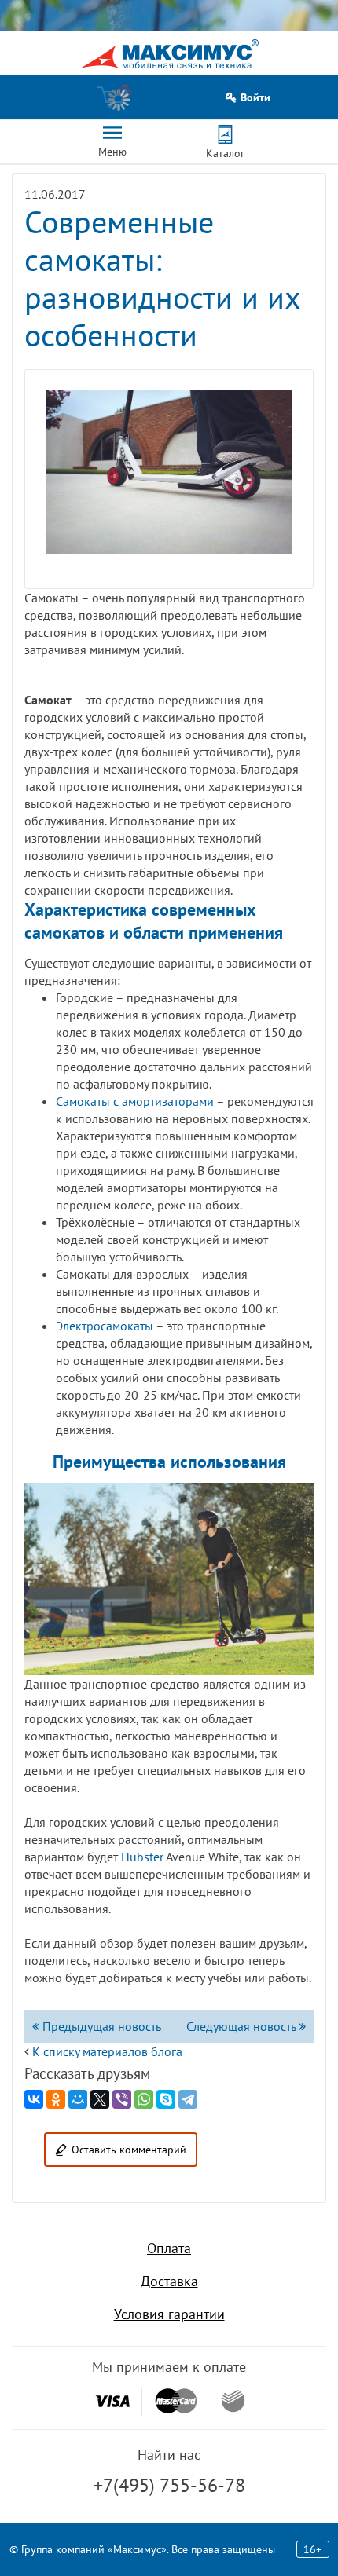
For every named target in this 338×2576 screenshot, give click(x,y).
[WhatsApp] (144, 2099)
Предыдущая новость (100, 2026)
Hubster (142, 1857)
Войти (255, 98)
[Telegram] (188, 2099)
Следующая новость (242, 2026)
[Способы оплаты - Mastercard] (176, 2401)
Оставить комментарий (129, 2150)
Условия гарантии (169, 2314)
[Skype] (166, 2099)
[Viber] (122, 2099)
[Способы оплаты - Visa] (112, 2401)
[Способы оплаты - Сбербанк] (233, 2401)
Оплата (169, 2248)
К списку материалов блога (107, 2051)
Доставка (169, 2281)
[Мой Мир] (78, 2099)
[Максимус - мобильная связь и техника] (169, 54)
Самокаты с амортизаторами (135, 1101)
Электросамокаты (105, 1326)
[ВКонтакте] (34, 2099)
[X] (100, 2099)
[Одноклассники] (56, 2099)
